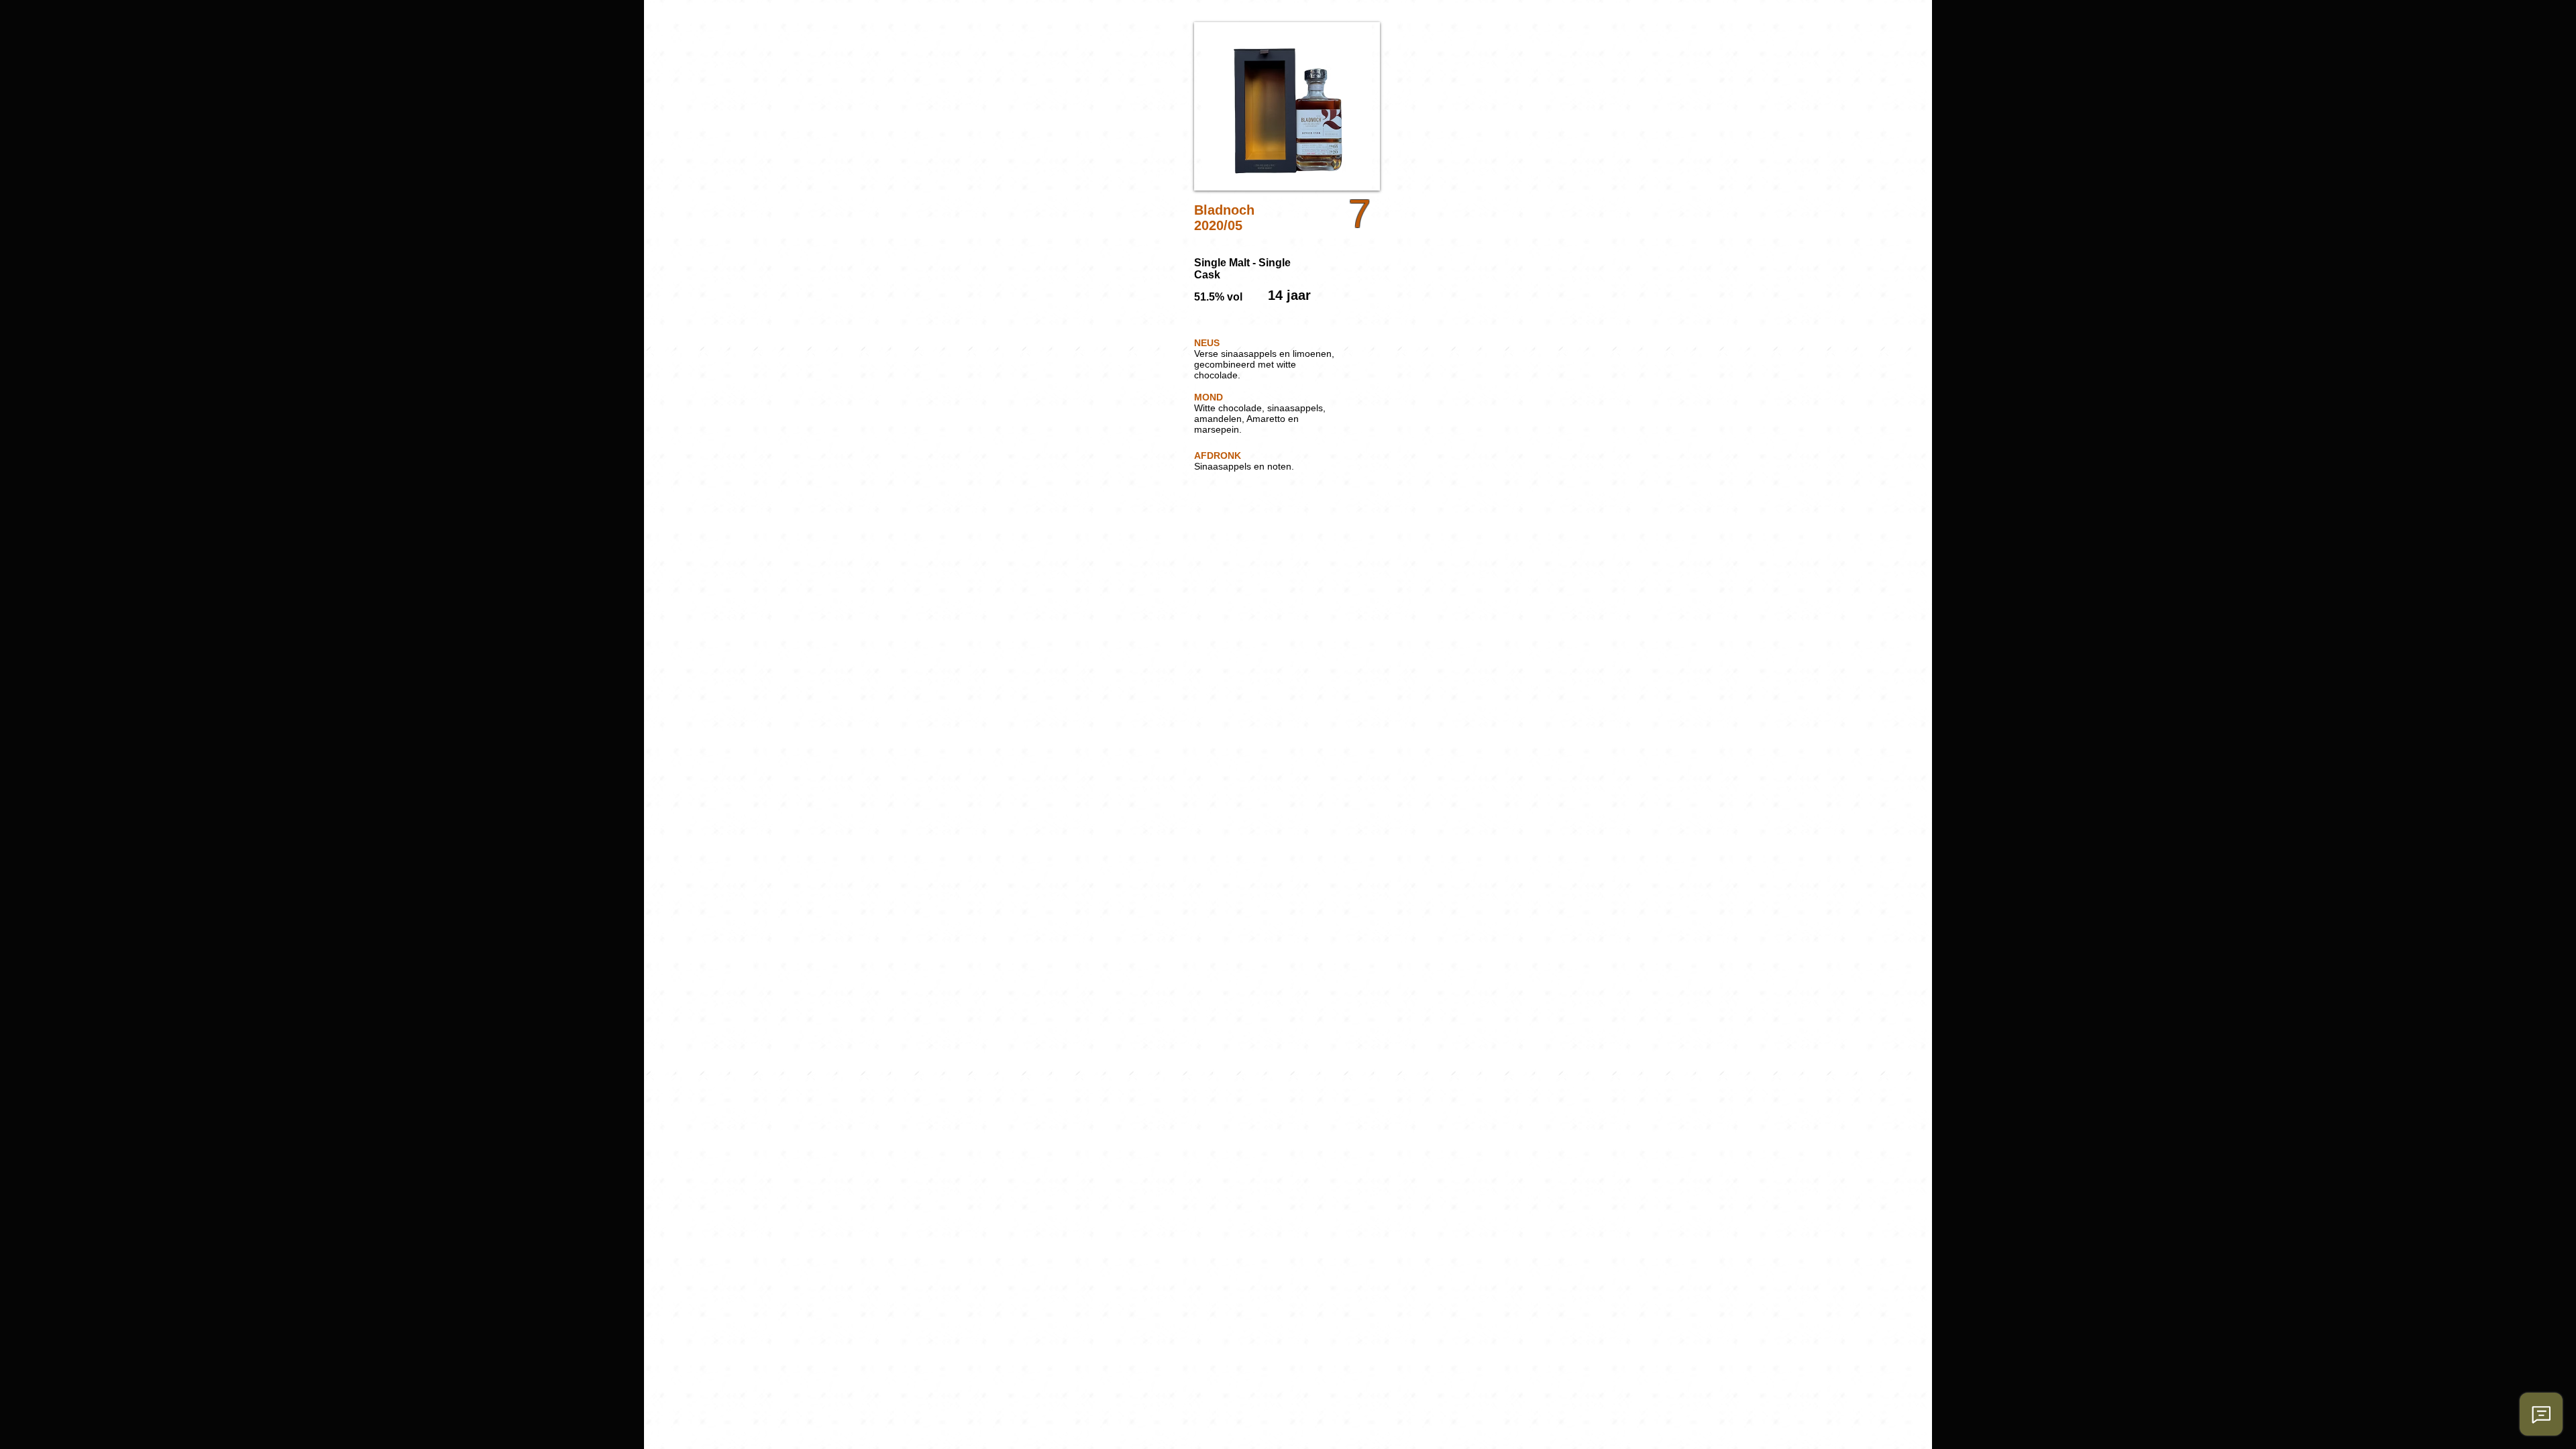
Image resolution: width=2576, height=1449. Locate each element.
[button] (1287, 106)
